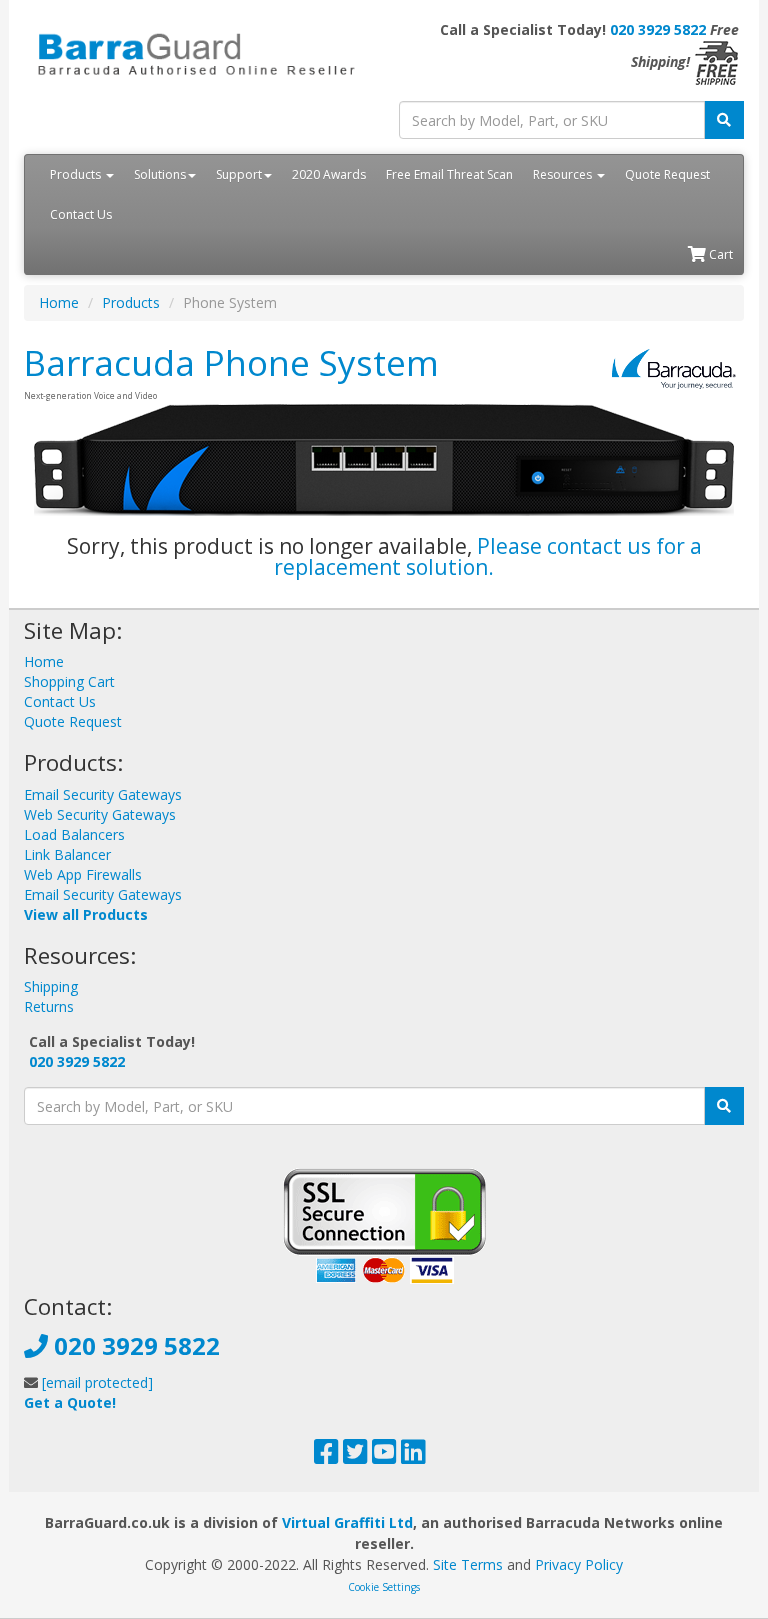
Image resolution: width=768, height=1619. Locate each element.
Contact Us (81, 214)
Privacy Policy (579, 1564)
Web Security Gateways (100, 814)
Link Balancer (67, 854)
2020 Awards (329, 174)
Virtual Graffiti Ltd (347, 1522)
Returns (49, 1006)
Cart (719, 254)
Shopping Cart (69, 681)
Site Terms (468, 1564)
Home (59, 302)
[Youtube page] (384, 1456)
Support (239, 174)
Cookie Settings (384, 1587)
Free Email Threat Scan (449, 174)
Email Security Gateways (103, 794)
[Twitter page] (355, 1456)
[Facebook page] (326, 1456)
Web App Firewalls (83, 874)
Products (77, 174)
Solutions (160, 174)
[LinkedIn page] (413, 1456)
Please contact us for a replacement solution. (488, 556)
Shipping (51, 986)
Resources (564, 174)
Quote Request (667, 174)
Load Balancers (74, 834)
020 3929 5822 (658, 29)
